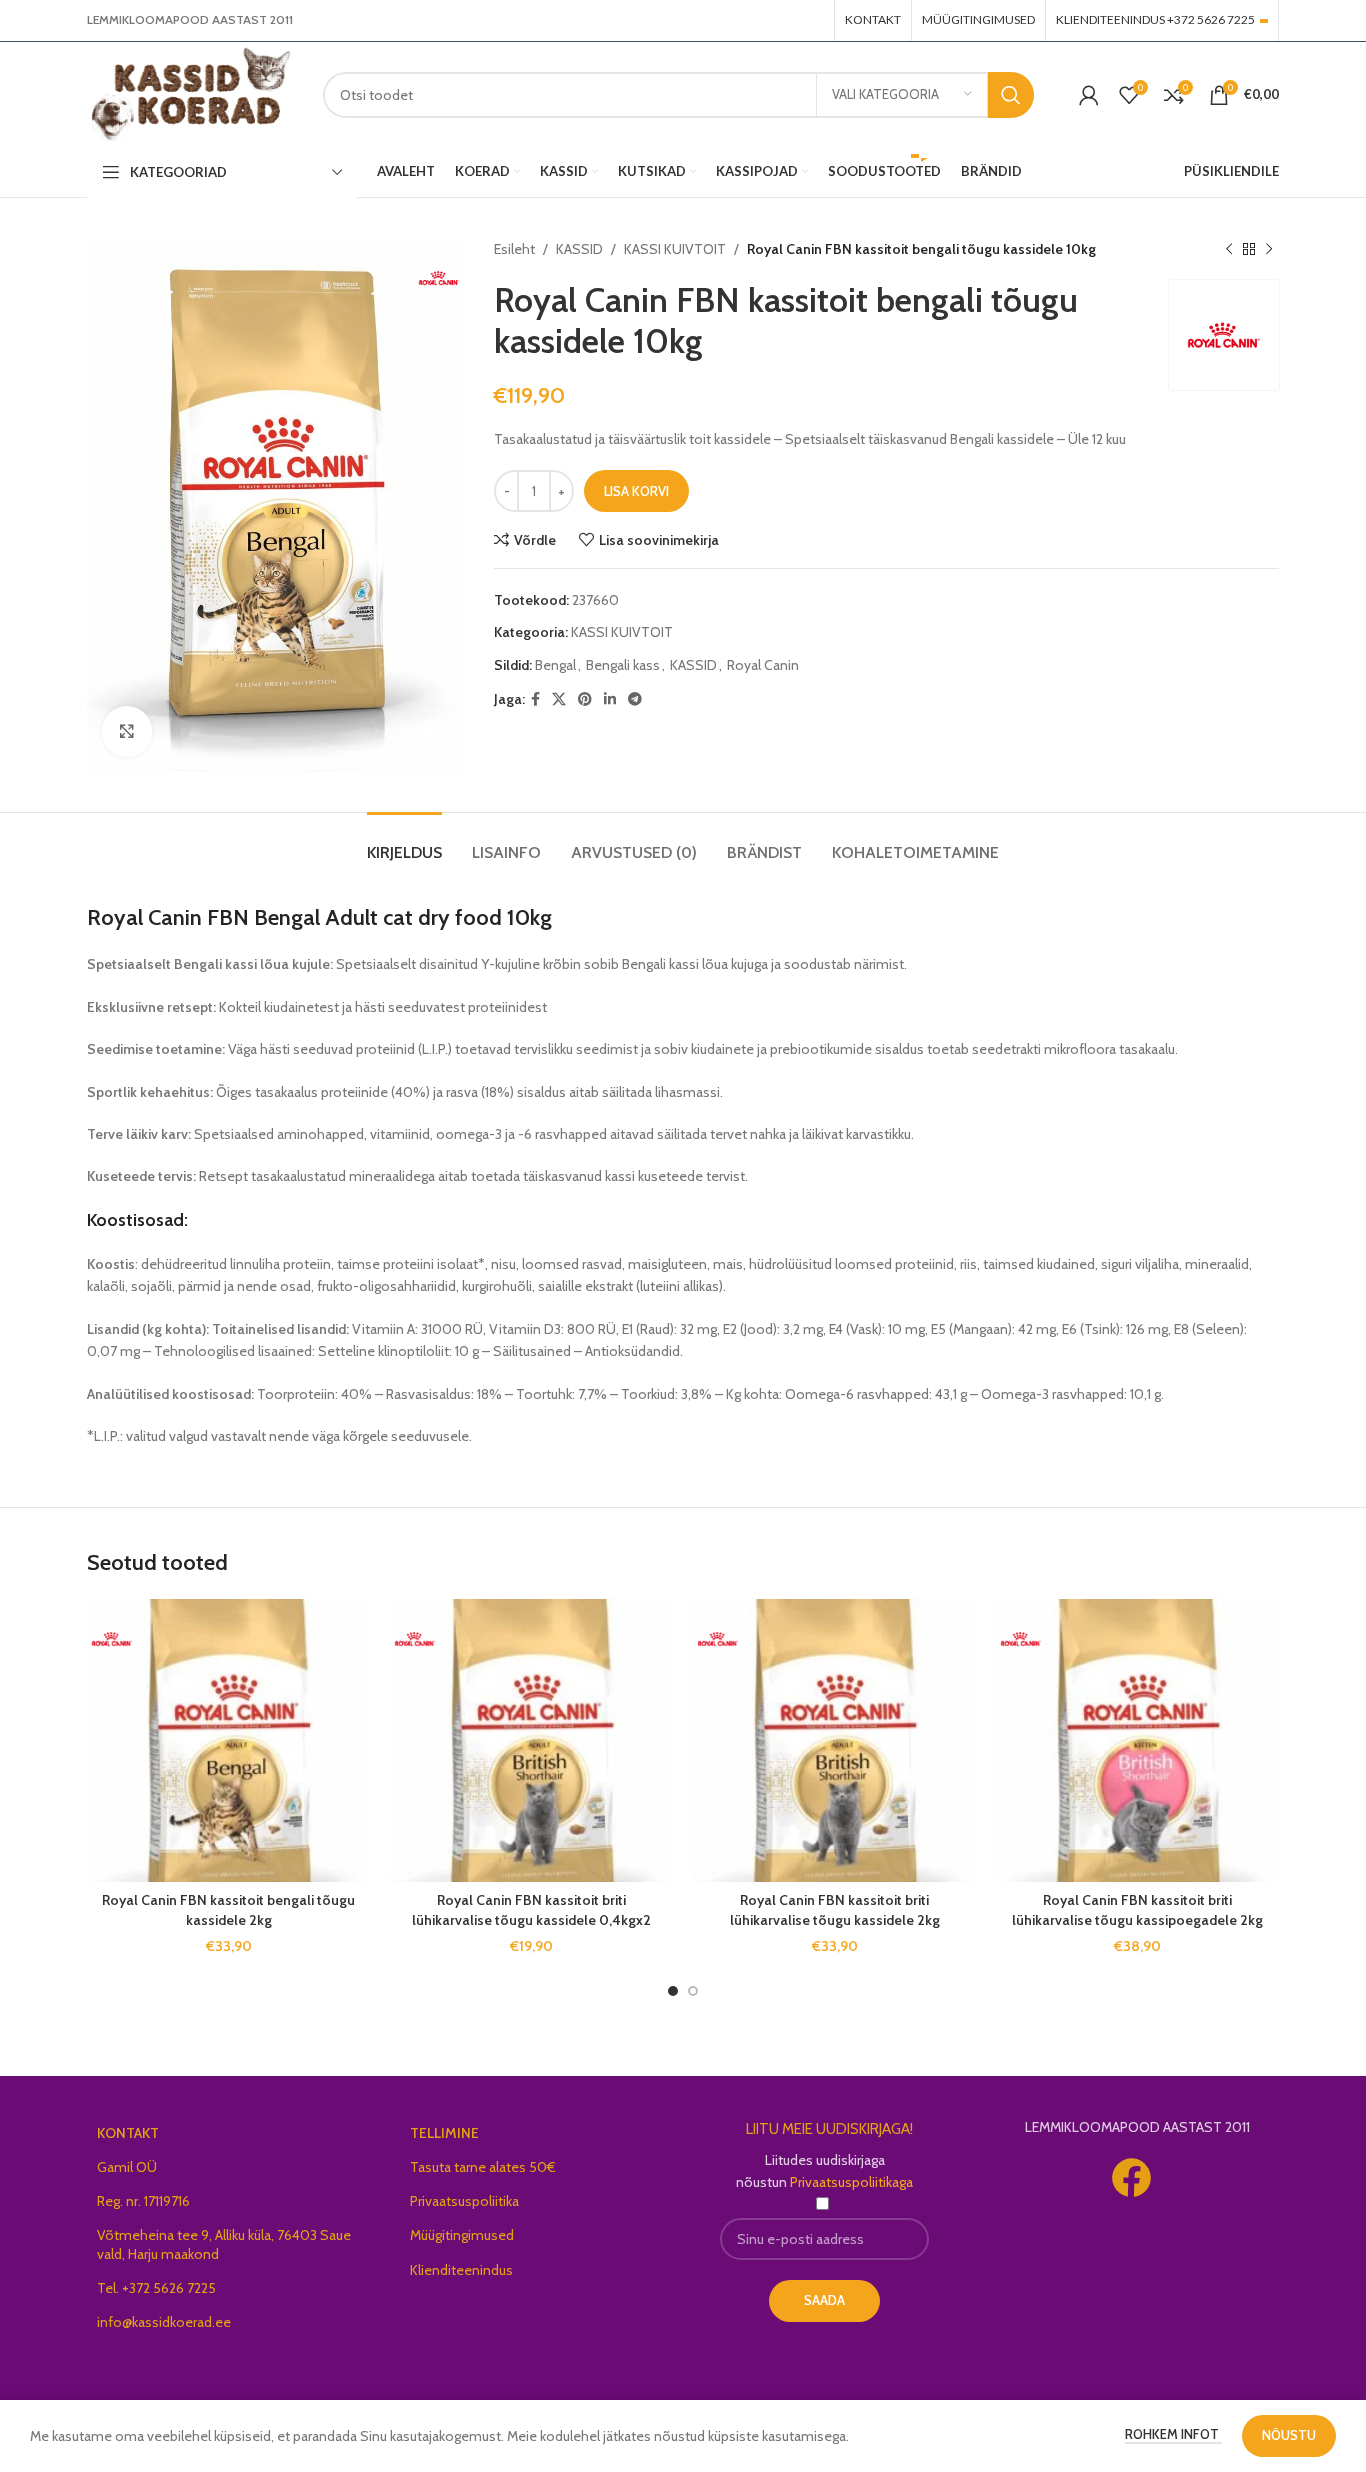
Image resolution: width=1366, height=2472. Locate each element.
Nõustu (1289, 2435)
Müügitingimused (462, 2235)
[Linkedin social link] (610, 699)
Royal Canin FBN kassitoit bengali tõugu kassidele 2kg (228, 1910)
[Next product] (1269, 249)
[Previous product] (1229, 249)
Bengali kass (623, 665)
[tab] (404, 842)
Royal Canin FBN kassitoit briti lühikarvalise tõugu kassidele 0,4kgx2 (531, 1910)
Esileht (514, 249)
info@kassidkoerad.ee (164, 2322)
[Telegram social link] (635, 699)
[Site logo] (190, 93)
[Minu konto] (1089, 95)
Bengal (555, 665)
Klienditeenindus (461, 2270)
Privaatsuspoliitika (464, 2201)
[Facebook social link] (535, 699)
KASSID (579, 249)
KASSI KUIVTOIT (675, 249)
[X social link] (559, 699)
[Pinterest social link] (585, 699)
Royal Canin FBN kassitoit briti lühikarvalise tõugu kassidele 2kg (835, 1910)
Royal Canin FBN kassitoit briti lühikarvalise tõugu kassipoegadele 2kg (1137, 1910)
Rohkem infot (1173, 2434)
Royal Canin (763, 665)
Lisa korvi (636, 491)
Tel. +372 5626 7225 (156, 2288)
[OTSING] (1011, 95)
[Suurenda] (127, 731)
